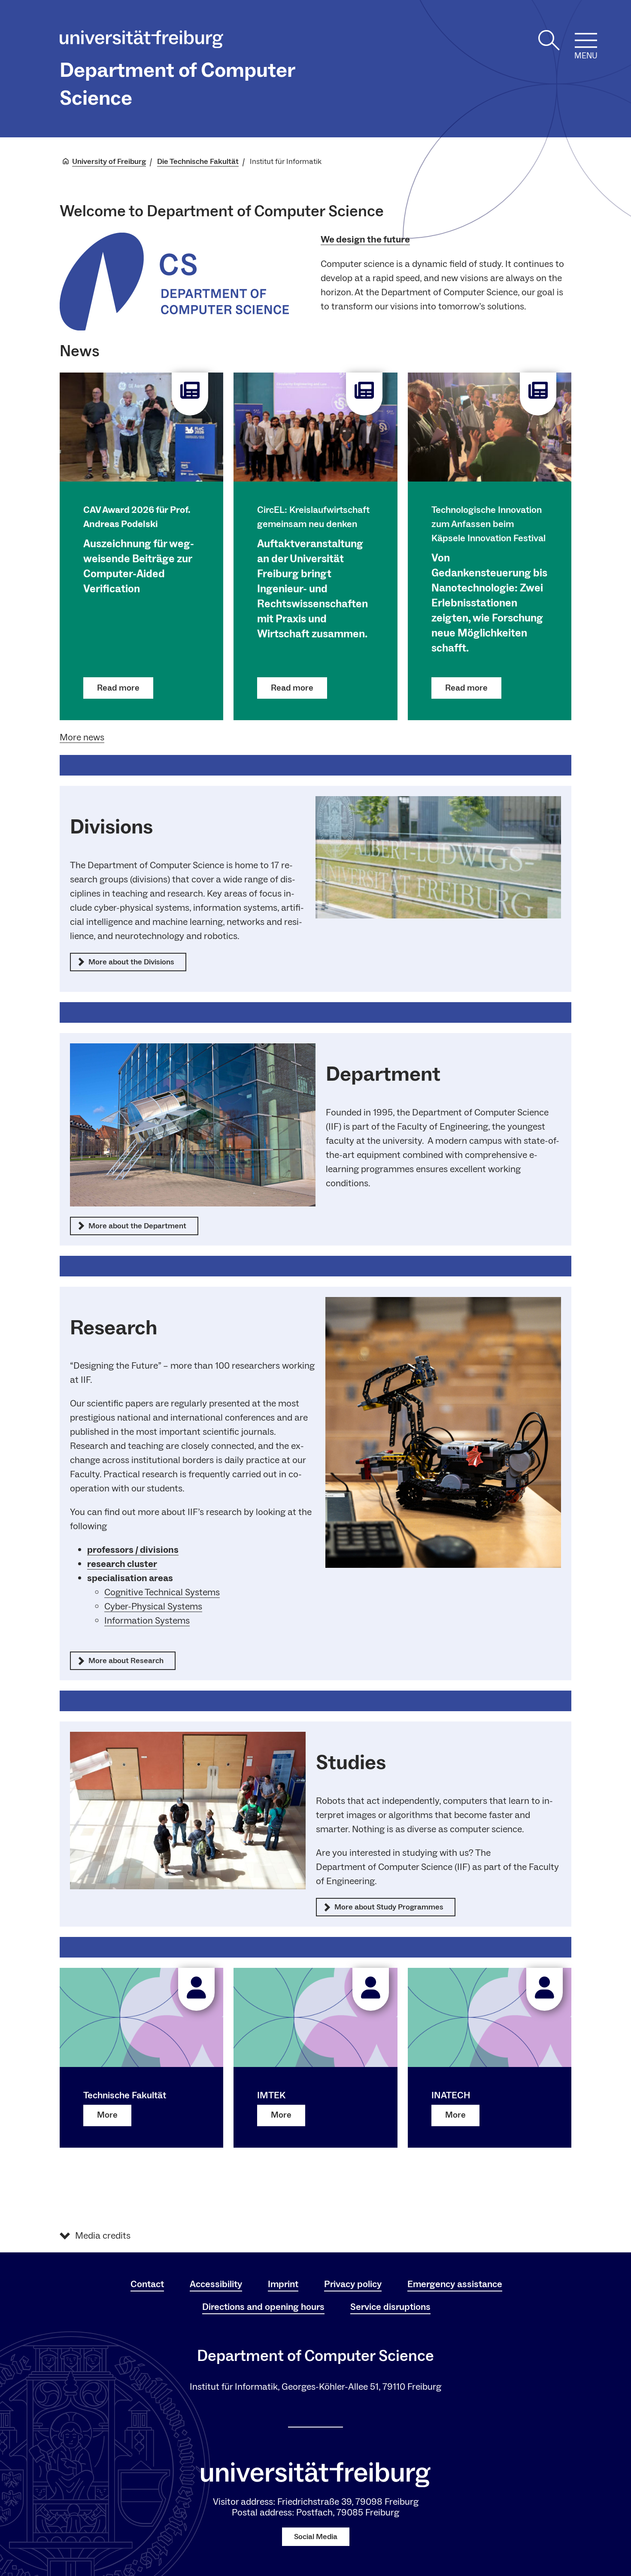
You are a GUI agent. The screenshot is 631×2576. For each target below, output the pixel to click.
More (107, 2115)
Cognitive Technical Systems (162, 1592)
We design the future (365, 239)
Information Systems (147, 1621)
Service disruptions (390, 2307)
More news (82, 737)
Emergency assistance (455, 2284)
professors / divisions (133, 1550)
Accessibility (216, 2284)
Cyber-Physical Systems (153, 1606)
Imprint (283, 2284)
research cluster (122, 1564)
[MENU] (586, 40)
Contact (147, 2284)
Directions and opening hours (263, 2307)
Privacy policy (353, 2284)
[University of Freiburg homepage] (141, 41)
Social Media (316, 2537)
